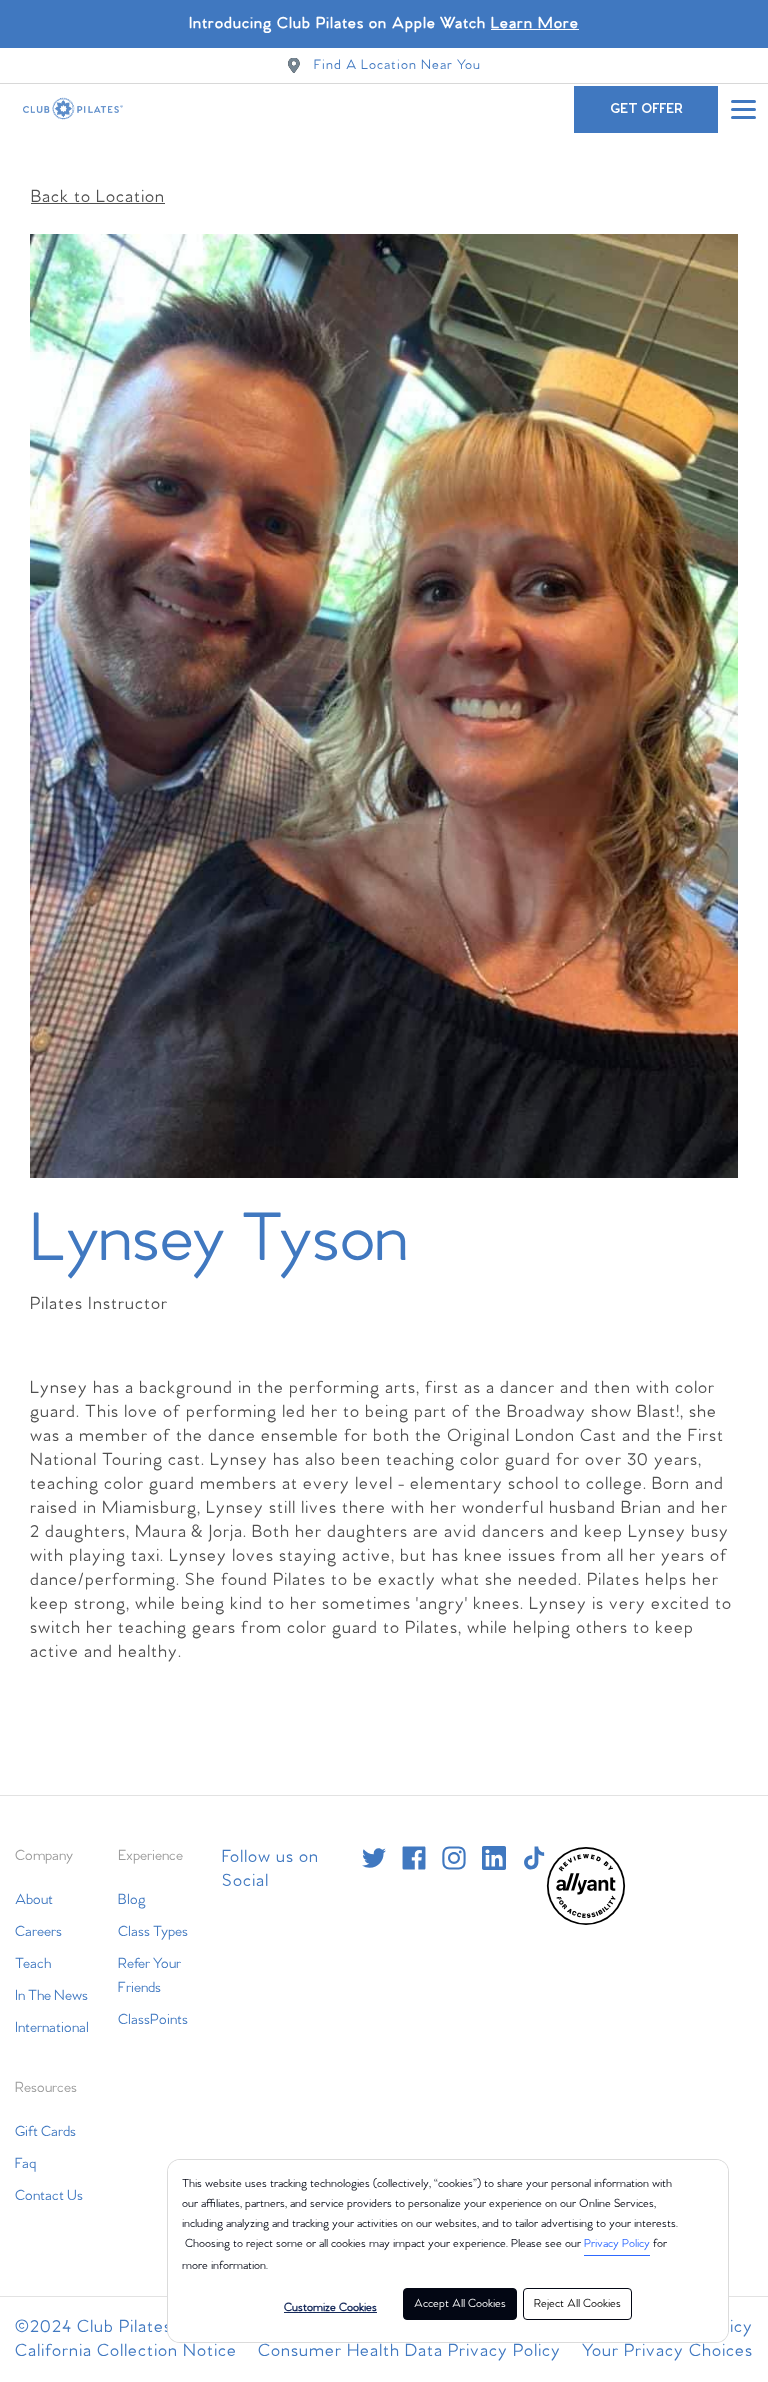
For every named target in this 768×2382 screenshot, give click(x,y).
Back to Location (98, 197)
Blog (132, 1900)
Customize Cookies (330, 2308)
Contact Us (49, 2196)
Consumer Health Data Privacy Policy (409, 2351)
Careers (38, 1932)
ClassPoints (153, 2020)
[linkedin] (494, 1858)
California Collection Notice (126, 2351)
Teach (33, 1964)
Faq (25, 2164)
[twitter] (374, 1858)
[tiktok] (534, 1858)
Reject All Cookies (577, 2304)
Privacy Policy (617, 2244)
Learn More (535, 23)
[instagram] (454, 1858)
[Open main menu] (743, 109)
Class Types (153, 1932)
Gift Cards (45, 2132)
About (34, 1900)
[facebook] (414, 1858)
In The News (51, 1996)
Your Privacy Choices (667, 2351)
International (52, 2028)
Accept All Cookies (460, 2304)
